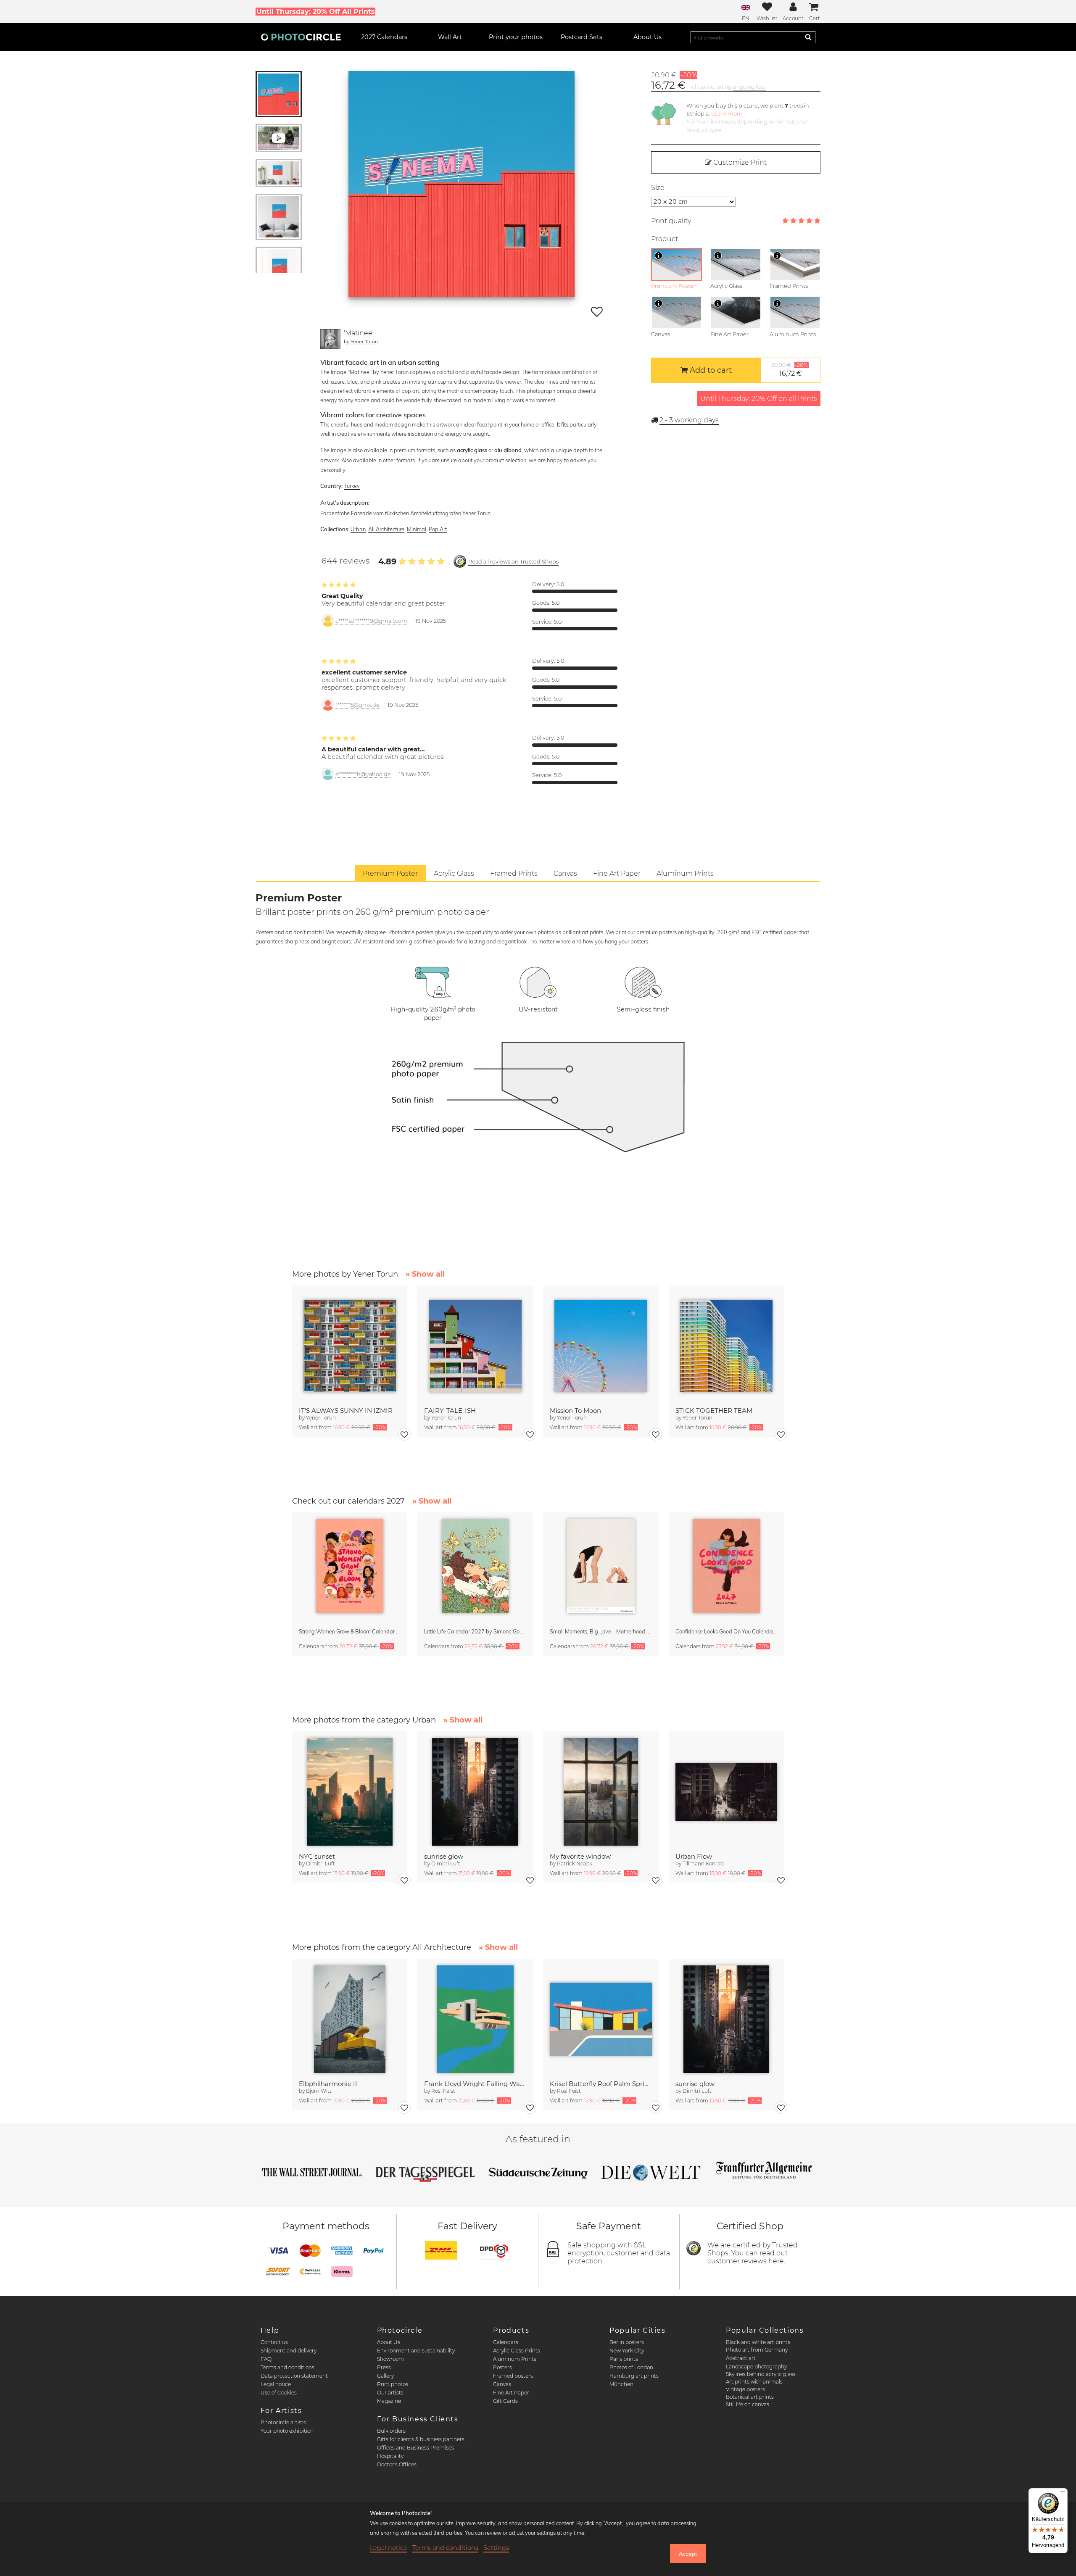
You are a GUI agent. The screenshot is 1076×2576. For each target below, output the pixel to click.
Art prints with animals (754, 2382)
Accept (688, 2554)
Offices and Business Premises (415, 2448)
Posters (502, 2367)
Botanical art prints (750, 2397)
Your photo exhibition (287, 2431)
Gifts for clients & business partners (421, 2439)
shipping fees (749, 87)
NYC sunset (317, 1856)
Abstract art (741, 2358)
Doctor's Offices (397, 2464)
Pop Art (438, 529)
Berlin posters (627, 2342)
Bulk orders (391, 2431)
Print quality (671, 221)
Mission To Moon (575, 1410)
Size (658, 188)
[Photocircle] (301, 37)
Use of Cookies (279, 2393)
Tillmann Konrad (703, 1864)
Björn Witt (319, 2091)
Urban (358, 529)
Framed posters (513, 2376)
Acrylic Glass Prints (517, 2351)
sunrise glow (444, 1856)
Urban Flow (694, 1856)
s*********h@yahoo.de (363, 774)
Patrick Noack (575, 1864)
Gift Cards (505, 2401)
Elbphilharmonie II (328, 2084)
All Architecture (386, 529)
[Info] (659, 255)
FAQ (266, 2359)
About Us (389, 2342)
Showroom (390, 2359)
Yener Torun (364, 341)
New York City (627, 2351)
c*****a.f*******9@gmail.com (371, 621)
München (621, 2384)
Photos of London (631, 2367)
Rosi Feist (443, 2091)
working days (689, 420)
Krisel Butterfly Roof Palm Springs (601, 2084)
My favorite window (580, 1856)
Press (384, 2367)
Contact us (274, 2342)
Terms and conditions (287, 2367)
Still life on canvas (748, 2404)
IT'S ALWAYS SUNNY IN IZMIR (346, 1410)
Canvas (502, 2384)
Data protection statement (294, 2376)
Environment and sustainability (416, 2351)
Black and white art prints (758, 2342)
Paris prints (624, 2359)
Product (665, 239)
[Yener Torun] (330, 339)
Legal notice (276, 2384)
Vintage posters (745, 2389)
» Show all (425, 1274)
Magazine (389, 2401)
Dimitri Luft (320, 1864)
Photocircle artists (283, 2422)
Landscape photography (756, 2367)
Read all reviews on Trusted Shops (513, 562)
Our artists (390, 2393)
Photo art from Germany (757, 2350)
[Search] (808, 37)
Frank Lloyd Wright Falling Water (475, 2084)
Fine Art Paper (511, 2393)
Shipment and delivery (289, 2351)
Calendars (506, 2342)
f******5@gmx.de (357, 705)
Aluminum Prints (515, 2359)
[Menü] (1063, 2493)
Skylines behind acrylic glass (761, 2374)
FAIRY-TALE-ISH (450, 1410)
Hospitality (390, 2456)
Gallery (385, 2376)
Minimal (417, 529)
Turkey (352, 486)
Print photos (393, 2384)
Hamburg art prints (634, 2376)
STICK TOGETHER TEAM (714, 1410)
